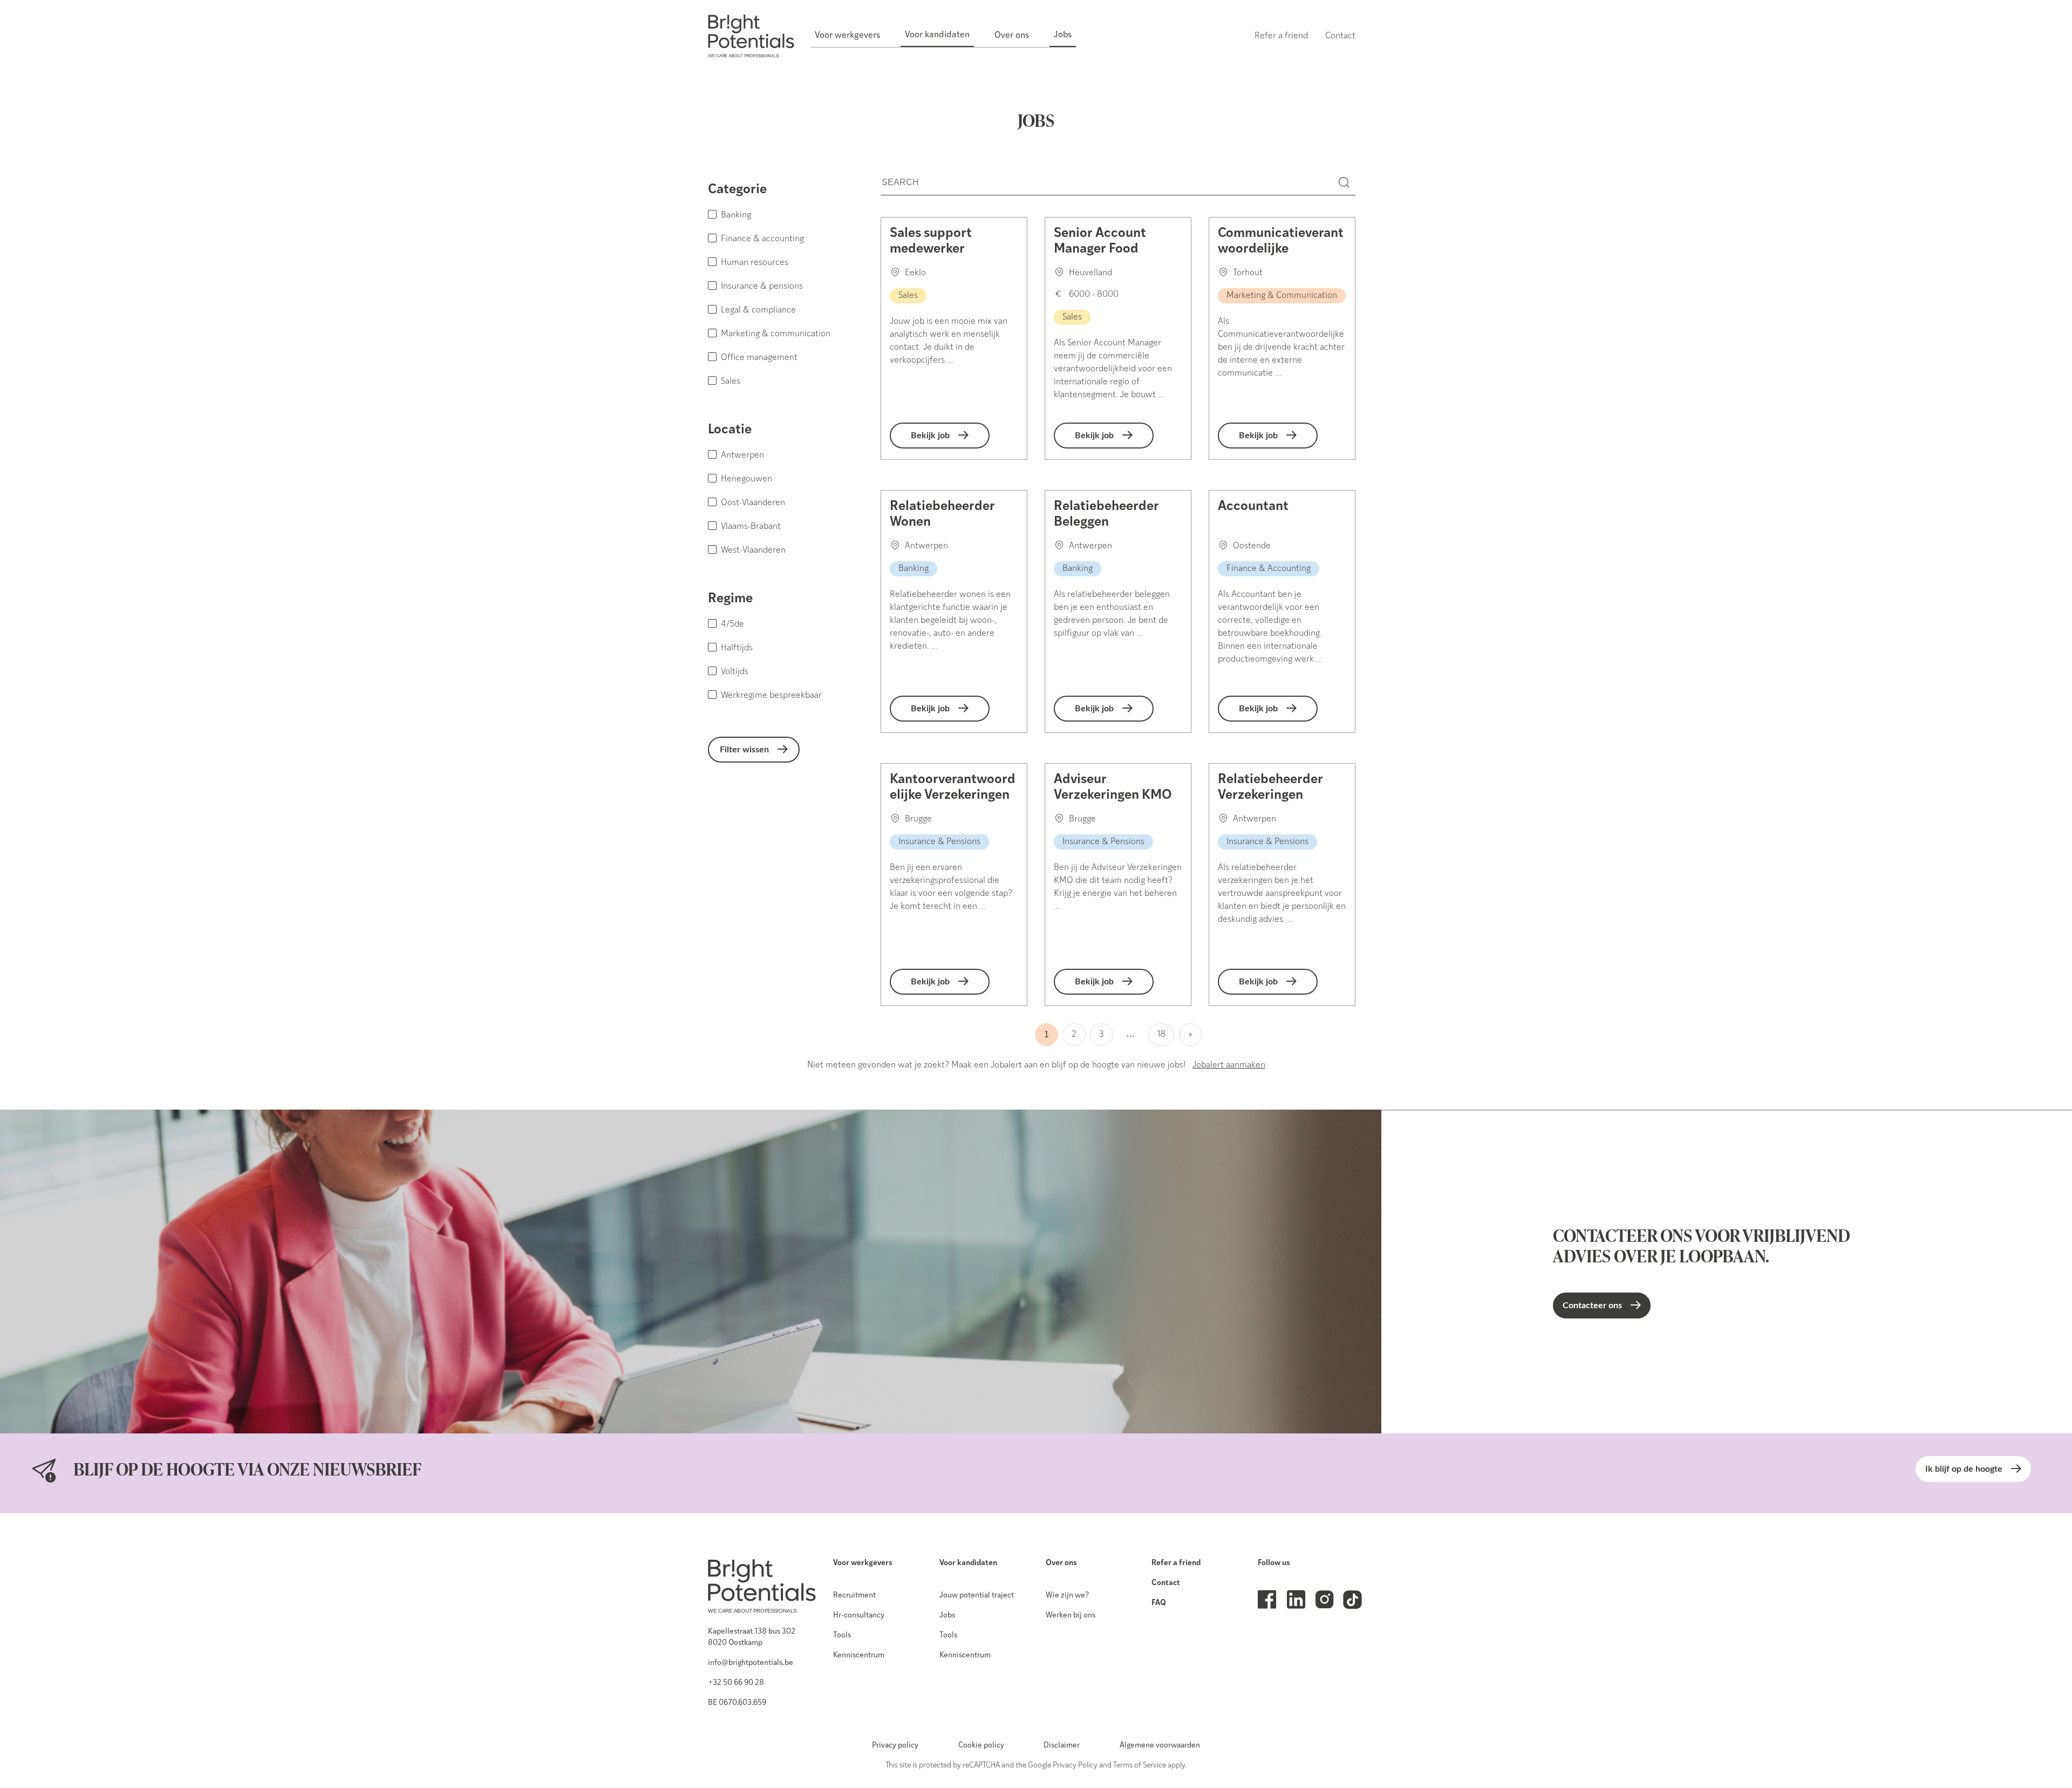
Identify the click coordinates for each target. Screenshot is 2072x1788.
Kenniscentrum (859, 1656)
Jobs (947, 1616)
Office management (759, 358)
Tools (842, 1636)
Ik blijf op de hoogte (1964, 1469)
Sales (731, 382)
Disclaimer (1062, 1746)
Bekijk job (930, 436)
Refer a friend (1176, 1563)
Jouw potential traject (977, 1596)
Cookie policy (981, 1746)
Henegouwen (747, 479)
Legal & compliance (758, 310)
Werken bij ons (1071, 1616)
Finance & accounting (762, 239)
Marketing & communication (776, 334)
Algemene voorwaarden (1160, 1746)
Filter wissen (744, 750)
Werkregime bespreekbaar (771, 696)
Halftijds (737, 648)
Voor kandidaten (968, 1563)
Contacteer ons (1592, 1306)
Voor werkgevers (863, 1563)
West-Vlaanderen (753, 550)
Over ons (1061, 1563)
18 (1161, 1035)
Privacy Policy (1075, 1766)
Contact (1166, 1583)
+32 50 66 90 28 (736, 1683)
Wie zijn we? (1067, 1596)
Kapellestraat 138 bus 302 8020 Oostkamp (752, 1637)
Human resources (755, 263)
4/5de (732, 624)
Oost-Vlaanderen (753, 503)
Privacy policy (895, 1746)
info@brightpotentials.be (751, 1663)
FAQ (1159, 1603)
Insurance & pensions (762, 287)
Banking (736, 215)
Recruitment (854, 1596)
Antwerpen (742, 456)
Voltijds (735, 672)
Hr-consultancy (859, 1616)
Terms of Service (1140, 1766)
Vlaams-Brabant (751, 527)
